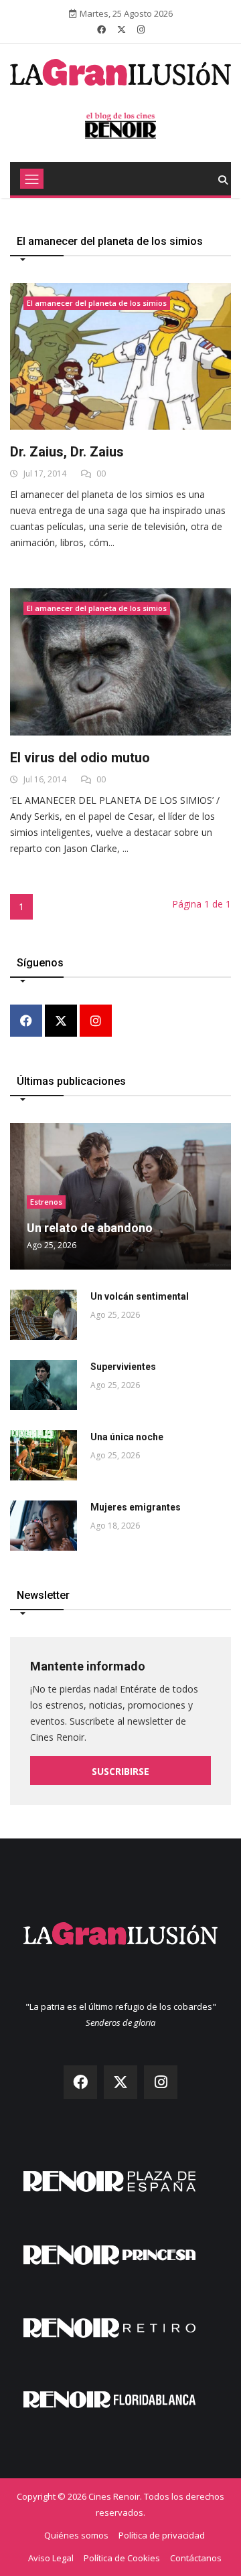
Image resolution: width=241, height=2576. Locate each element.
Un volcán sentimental (140, 1296)
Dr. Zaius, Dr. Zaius (67, 452)
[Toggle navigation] (32, 179)
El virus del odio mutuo (80, 758)
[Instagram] (96, 1022)
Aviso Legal (51, 2558)
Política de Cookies (122, 2558)
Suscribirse (120, 1771)
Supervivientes (123, 1367)
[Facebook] (26, 1022)
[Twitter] (61, 1022)
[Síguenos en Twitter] (122, 29)
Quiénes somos (76, 2535)
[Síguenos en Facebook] (101, 29)
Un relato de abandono (90, 1228)
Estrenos (46, 1202)
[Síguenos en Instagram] (141, 29)
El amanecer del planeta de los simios (97, 303)
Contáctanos (196, 2558)
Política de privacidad (162, 2535)
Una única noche (127, 1437)
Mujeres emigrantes (136, 1507)
